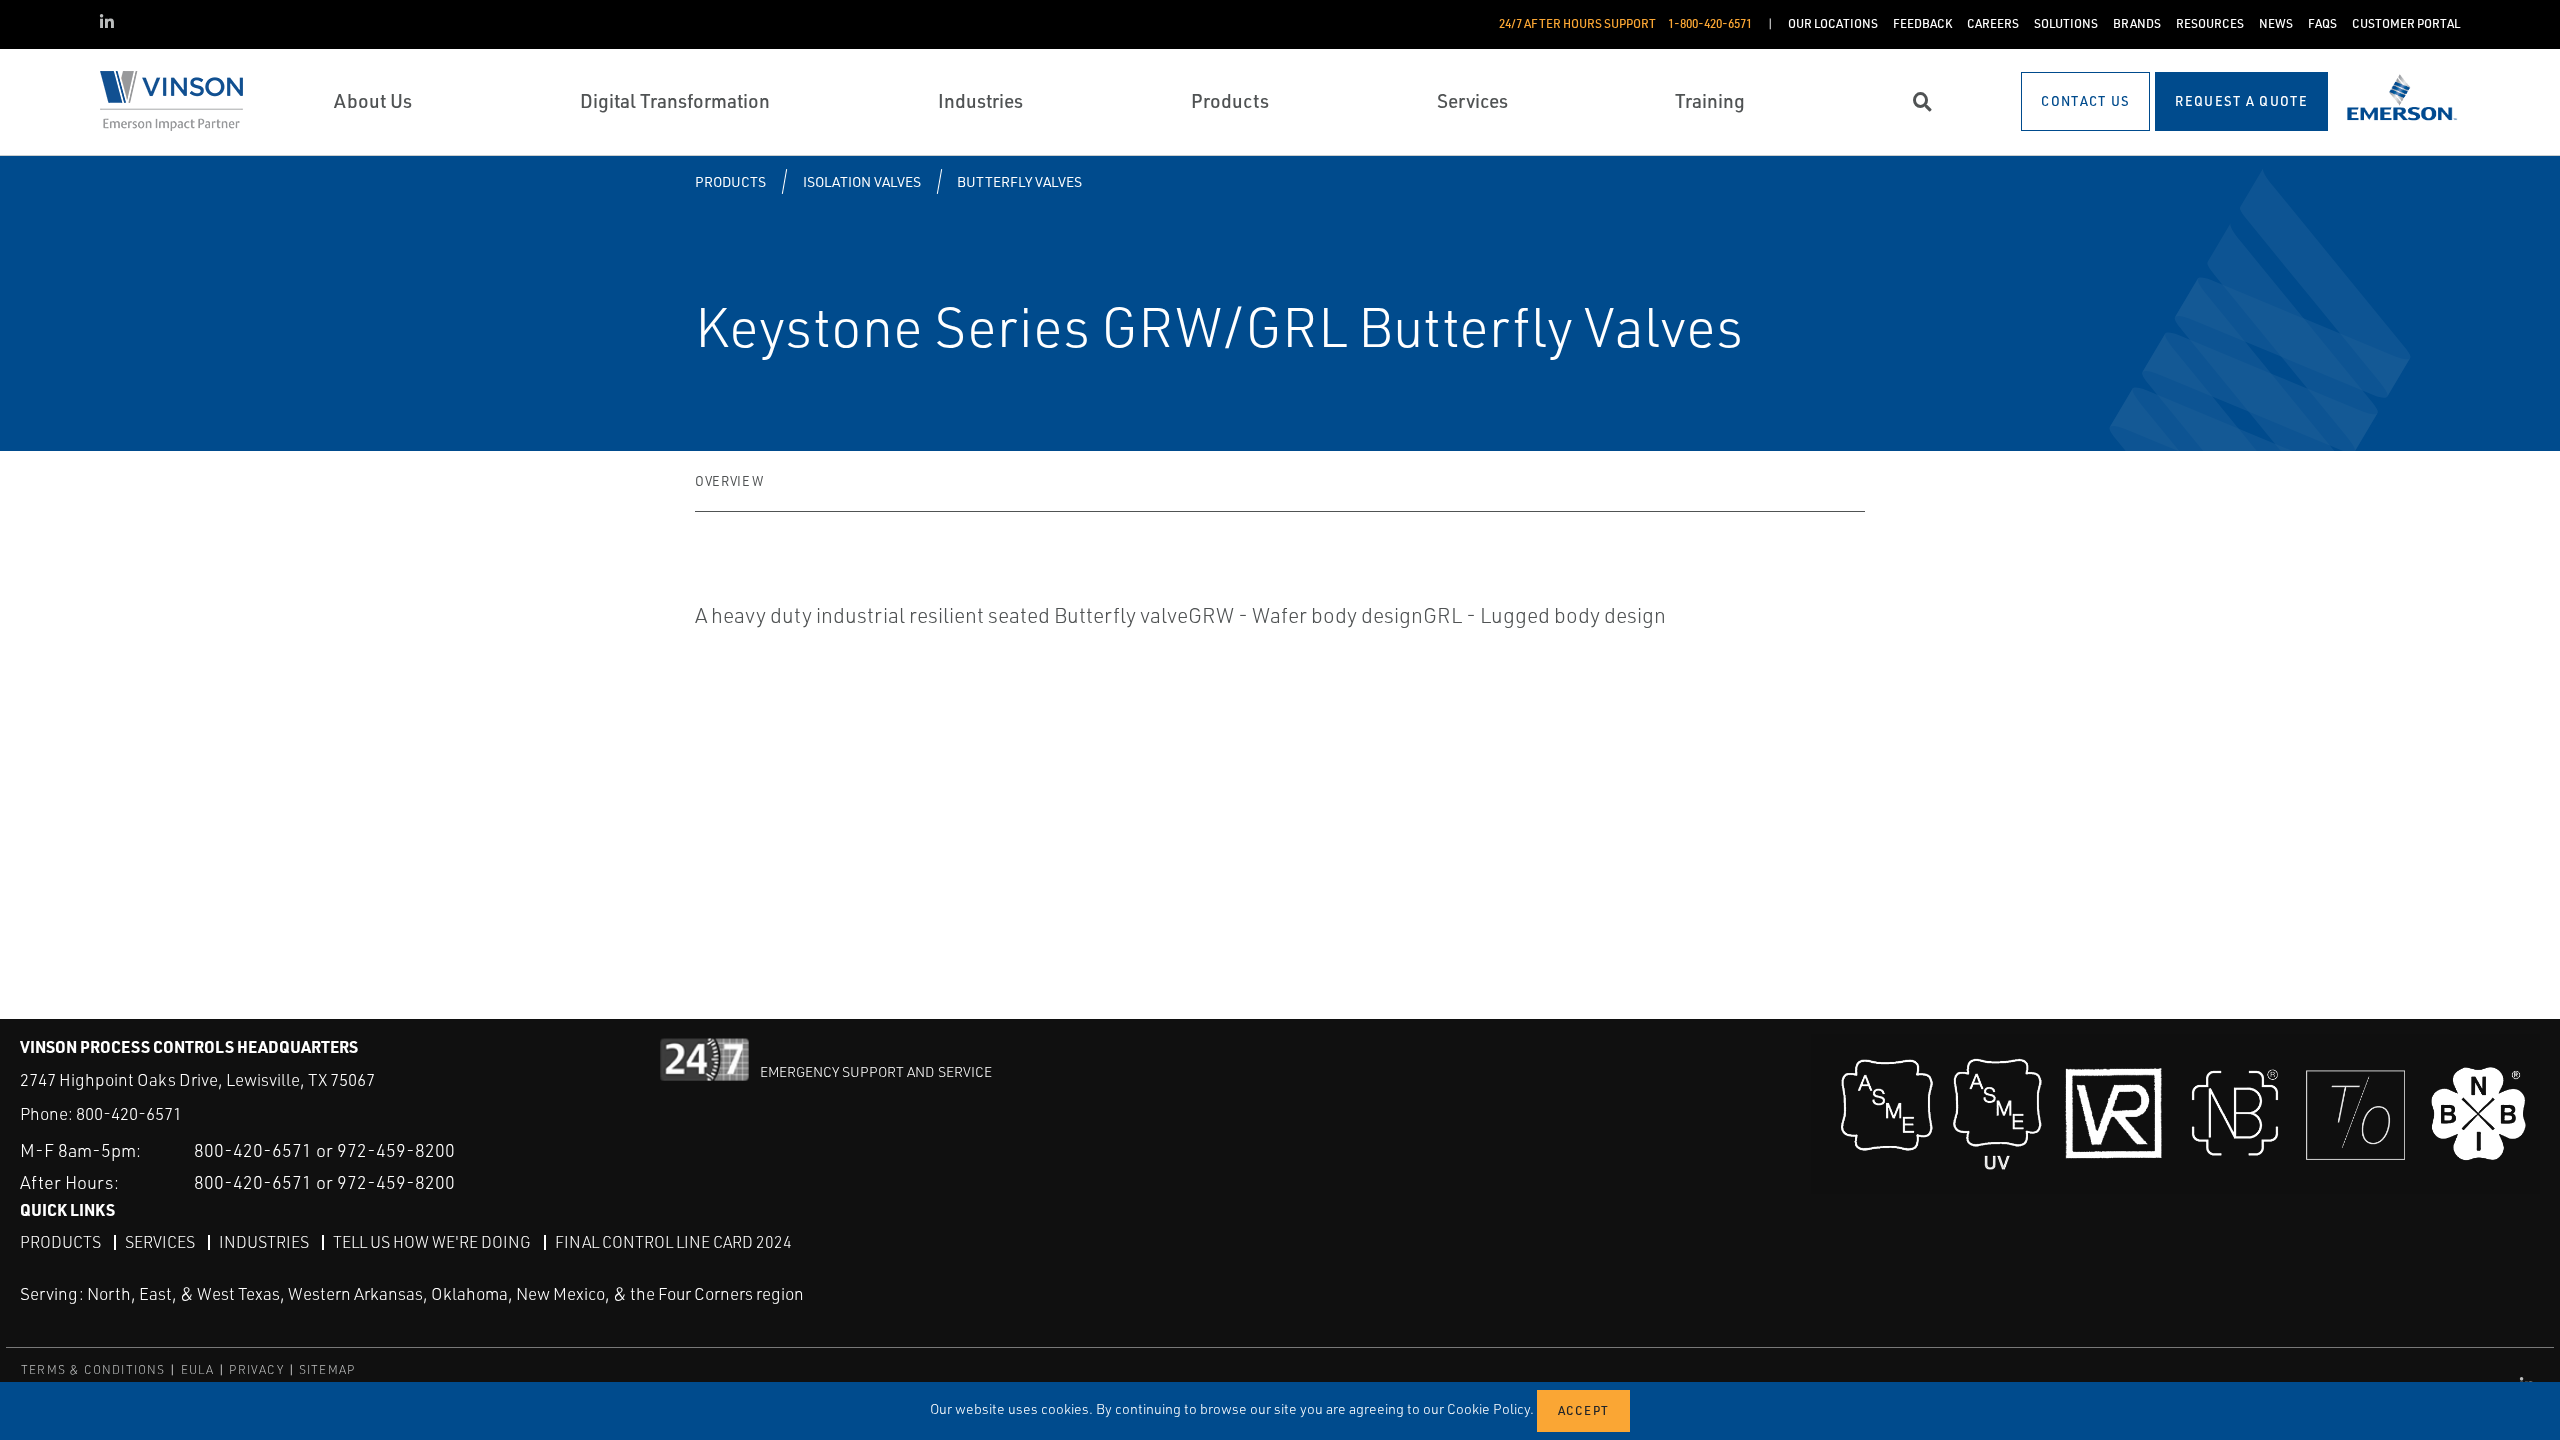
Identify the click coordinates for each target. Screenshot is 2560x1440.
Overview (729, 481)
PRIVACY (256, 1369)
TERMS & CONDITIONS (93, 1369)
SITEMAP (327, 1369)
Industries (264, 1242)
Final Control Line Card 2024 (673, 1242)
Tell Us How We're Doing (432, 1242)
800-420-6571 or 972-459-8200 (324, 1150)
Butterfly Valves (1019, 181)
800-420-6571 (129, 1113)
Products (730, 181)
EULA (198, 1369)
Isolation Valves (862, 181)
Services (160, 1242)
